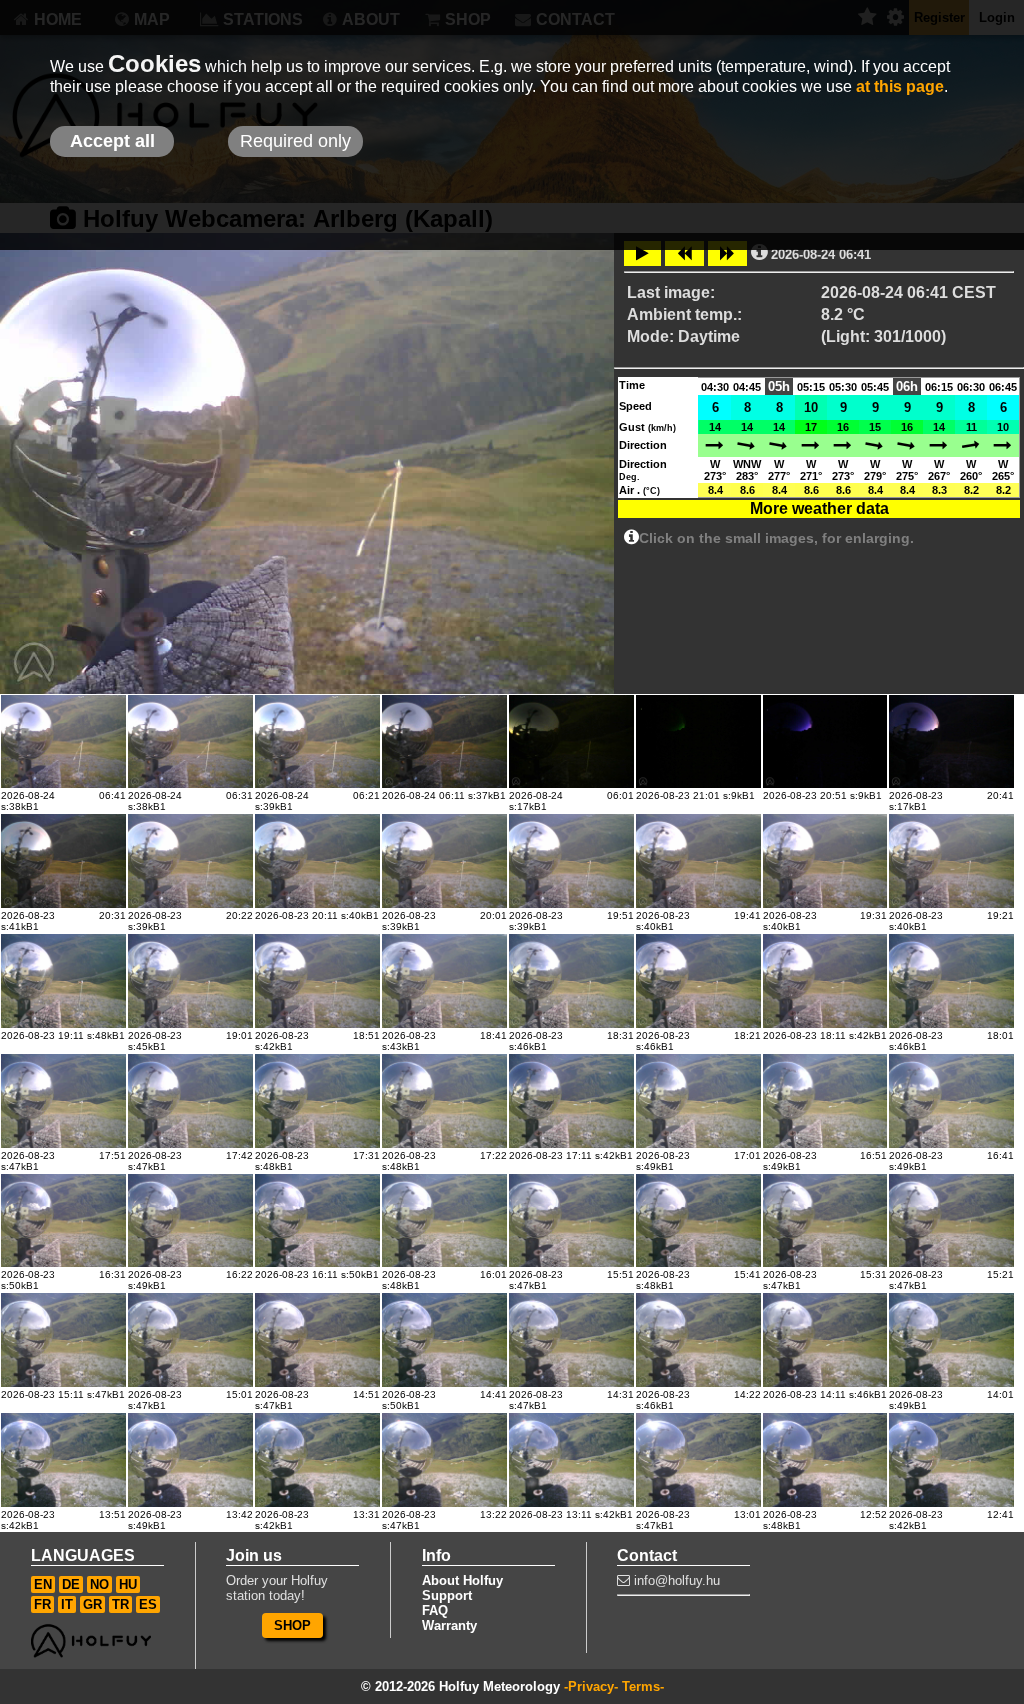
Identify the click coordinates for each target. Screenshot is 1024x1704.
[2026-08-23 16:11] (317, 1221)
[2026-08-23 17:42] (190, 1101)
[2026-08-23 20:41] (951, 742)
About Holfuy (462, 1580)
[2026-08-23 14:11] (825, 1340)
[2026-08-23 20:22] (190, 861)
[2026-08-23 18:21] (698, 981)
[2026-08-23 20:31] (63, 861)
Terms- (643, 1686)
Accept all (112, 141)
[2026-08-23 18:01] (951, 981)
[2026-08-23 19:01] (190, 981)
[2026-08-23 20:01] (444, 861)
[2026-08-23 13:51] (63, 1460)
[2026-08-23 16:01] (444, 1221)
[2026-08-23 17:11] (571, 1101)
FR (42, 1604)
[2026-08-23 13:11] (571, 1460)
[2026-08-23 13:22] (444, 1460)
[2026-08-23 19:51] (571, 861)
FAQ (435, 1610)
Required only (295, 141)
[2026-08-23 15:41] (698, 1221)
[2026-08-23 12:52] (825, 1460)
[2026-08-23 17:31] (317, 1101)
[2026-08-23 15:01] (190, 1340)
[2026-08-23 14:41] (444, 1340)
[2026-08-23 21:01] (698, 742)
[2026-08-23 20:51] (825, 742)
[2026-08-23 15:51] (571, 1221)
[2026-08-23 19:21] (951, 861)
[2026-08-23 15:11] (63, 1340)
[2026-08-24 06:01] (571, 742)
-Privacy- (591, 1686)
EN (43, 1584)
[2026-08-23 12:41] (951, 1460)
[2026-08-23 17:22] (444, 1101)
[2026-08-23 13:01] (698, 1460)
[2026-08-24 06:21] (317, 742)
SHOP (292, 1625)
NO (99, 1584)
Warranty (449, 1625)
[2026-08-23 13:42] (190, 1460)
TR (120, 1604)
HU (128, 1584)
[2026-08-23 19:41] (698, 861)
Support (447, 1595)
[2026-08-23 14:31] (571, 1340)
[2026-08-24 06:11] (444, 742)
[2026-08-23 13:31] (317, 1460)
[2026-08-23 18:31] (571, 981)
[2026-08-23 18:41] (444, 981)
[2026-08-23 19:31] (825, 861)
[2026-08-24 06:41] (63, 742)
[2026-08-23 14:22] (698, 1340)
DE (71, 1584)
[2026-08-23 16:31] (63, 1221)
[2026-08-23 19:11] (63, 981)
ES (148, 1604)
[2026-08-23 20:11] (317, 861)
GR (92, 1604)
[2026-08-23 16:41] (951, 1101)
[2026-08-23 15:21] (951, 1221)
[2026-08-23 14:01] (951, 1340)
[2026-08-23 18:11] (825, 981)
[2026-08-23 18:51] (317, 981)
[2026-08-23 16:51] (825, 1101)
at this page (900, 86)
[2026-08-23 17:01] (698, 1101)
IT (67, 1604)
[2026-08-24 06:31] (190, 742)
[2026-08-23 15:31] (825, 1221)
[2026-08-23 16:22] (190, 1221)
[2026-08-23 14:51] (317, 1340)
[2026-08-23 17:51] (63, 1101)
